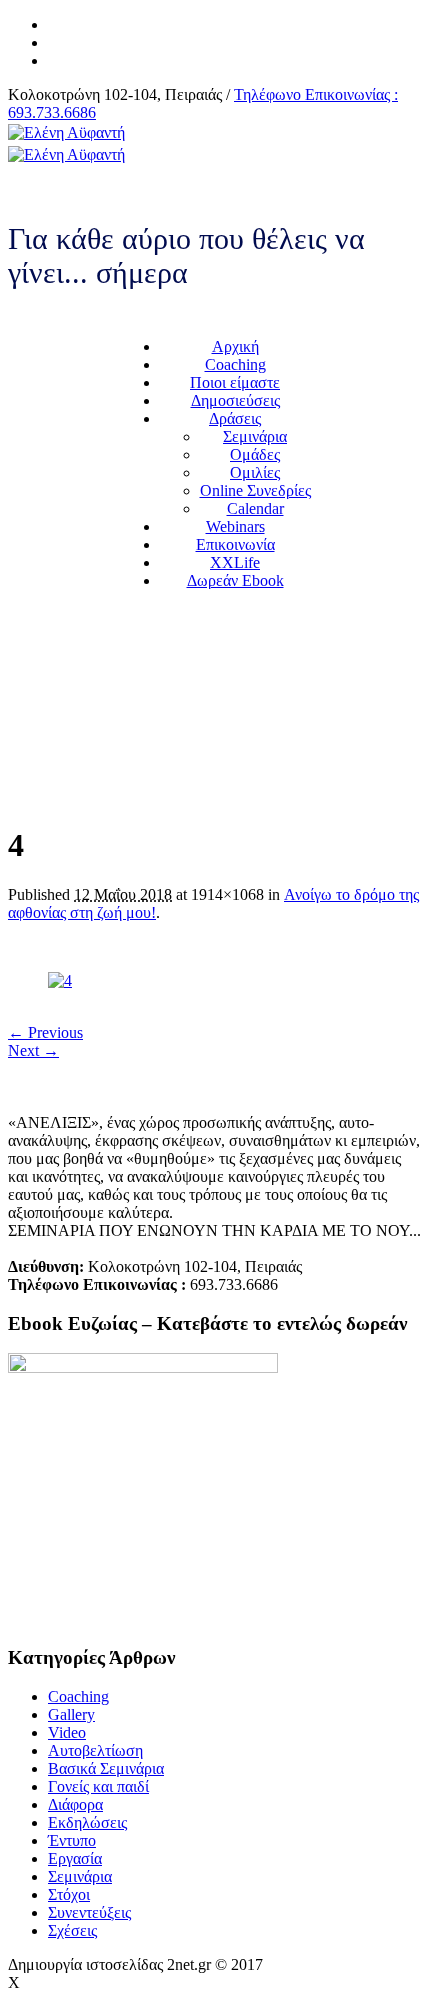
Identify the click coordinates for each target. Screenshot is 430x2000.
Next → (33, 1050)
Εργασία (75, 1858)
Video (67, 1732)
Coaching (78, 1696)
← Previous (45, 1032)
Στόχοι (69, 1894)
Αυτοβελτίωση (95, 1750)
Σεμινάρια (80, 1876)
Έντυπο (72, 1840)
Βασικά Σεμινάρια (106, 1768)
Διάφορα (75, 1804)
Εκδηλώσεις (87, 1822)
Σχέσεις (72, 1930)
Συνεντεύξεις (89, 1912)
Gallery (71, 1714)
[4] (60, 980)
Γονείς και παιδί (98, 1786)
